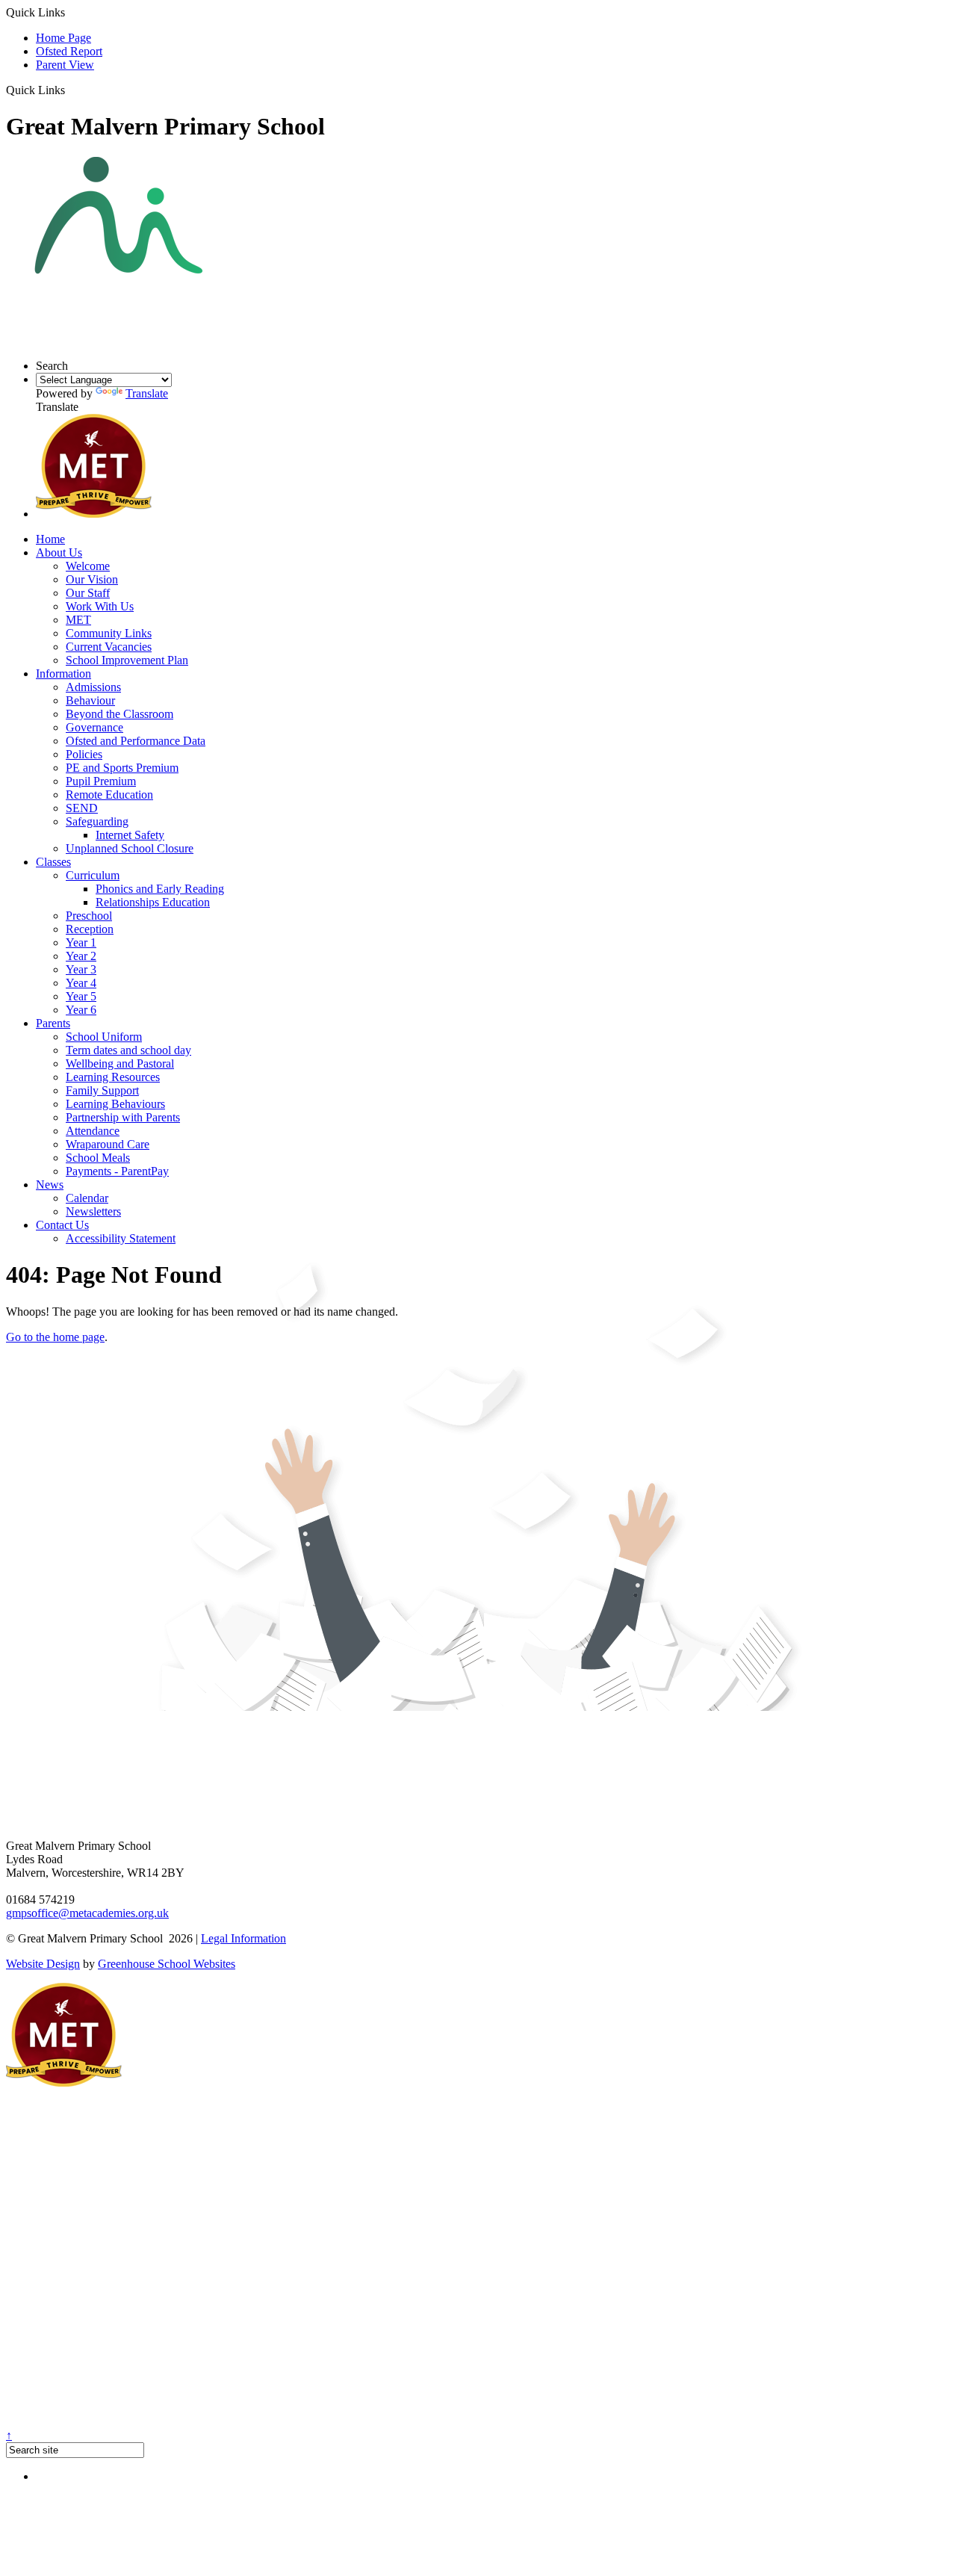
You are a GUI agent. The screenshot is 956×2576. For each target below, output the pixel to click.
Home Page (63, 38)
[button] (71, 90)
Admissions (93, 687)
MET (78, 620)
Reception (90, 929)
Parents (53, 1023)
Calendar (87, 1198)
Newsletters (93, 1211)
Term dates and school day (128, 1050)
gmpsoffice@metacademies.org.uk (87, 1913)
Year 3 (81, 969)
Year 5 (81, 996)
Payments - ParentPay (117, 1171)
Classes (53, 862)
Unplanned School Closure (130, 848)
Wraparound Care (108, 1144)
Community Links (109, 633)
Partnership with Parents (123, 1117)
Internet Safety (130, 835)
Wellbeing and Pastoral (120, 1063)
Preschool (89, 916)
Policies (84, 754)
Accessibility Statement (121, 1238)
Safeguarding (97, 821)
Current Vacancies (109, 647)
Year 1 (81, 942)
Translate (147, 393)
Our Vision (92, 579)
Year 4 (81, 983)
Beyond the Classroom (119, 714)
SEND (82, 808)
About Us (59, 552)
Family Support (102, 1090)
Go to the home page (55, 1337)
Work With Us (100, 606)
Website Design (43, 1964)
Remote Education (109, 795)
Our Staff (88, 593)
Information (63, 674)
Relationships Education (153, 902)
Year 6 (81, 1010)
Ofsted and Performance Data (136, 741)
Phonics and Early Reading (160, 889)
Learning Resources (113, 1077)
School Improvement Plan (127, 660)
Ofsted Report (69, 51)
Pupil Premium (101, 781)
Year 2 (81, 956)
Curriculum (93, 875)
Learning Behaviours (115, 1104)
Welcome (88, 566)
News (50, 1185)
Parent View (65, 65)
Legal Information (243, 1938)
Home (50, 539)
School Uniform (104, 1037)
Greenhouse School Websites (167, 1964)
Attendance (93, 1131)
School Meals (98, 1158)
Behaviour (90, 700)
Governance (94, 727)
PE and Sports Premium (122, 768)
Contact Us (62, 1225)
